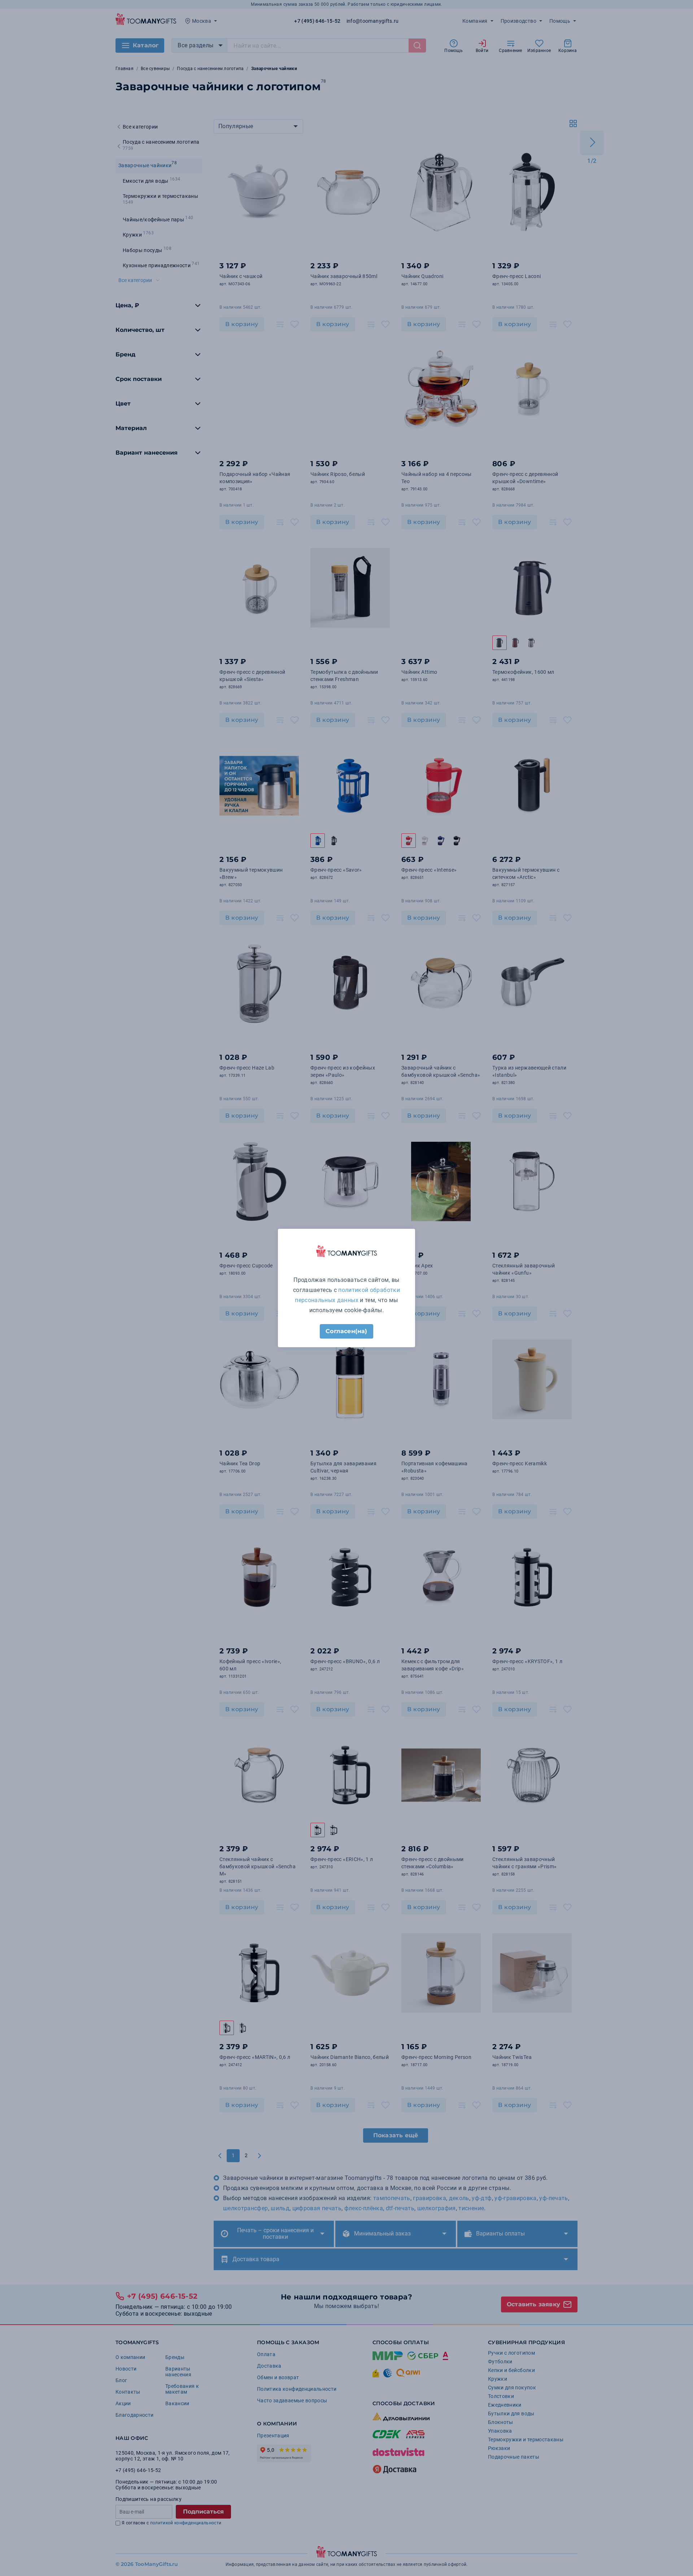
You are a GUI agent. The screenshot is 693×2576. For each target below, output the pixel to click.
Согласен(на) (346, 1331)
